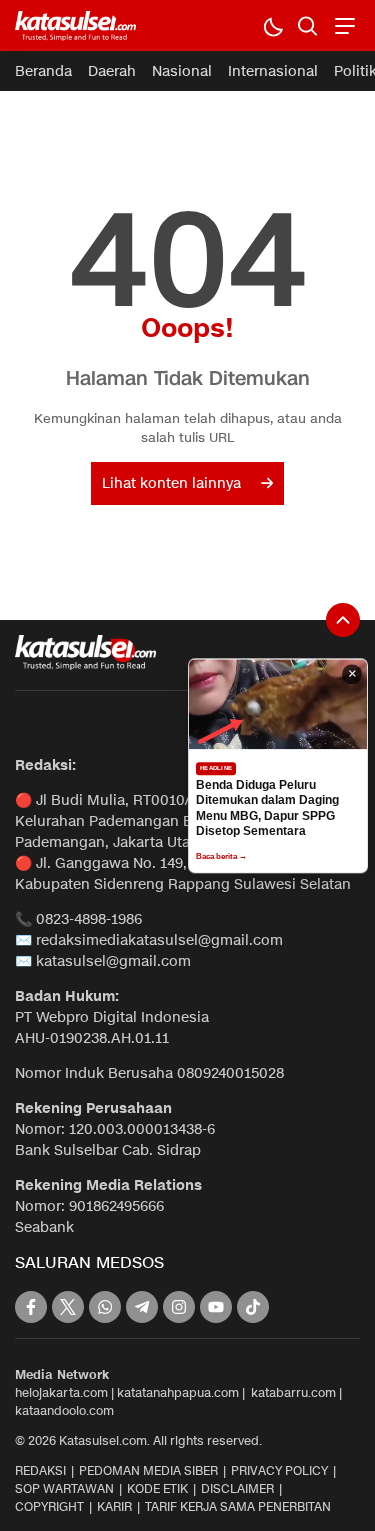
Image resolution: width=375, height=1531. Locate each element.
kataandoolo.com (64, 1410)
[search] (307, 25)
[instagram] (179, 1307)
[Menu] (342, 25)
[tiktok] (253, 1307)
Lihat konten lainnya (171, 483)
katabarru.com (293, 1392)
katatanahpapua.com (178, 1392)
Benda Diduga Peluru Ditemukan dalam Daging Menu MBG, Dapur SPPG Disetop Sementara (267, 808)
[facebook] (31, 1307)
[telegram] (142, 1307)
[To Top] (343, 620)
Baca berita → (221, 856)
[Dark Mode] (272, 25)
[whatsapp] (105, 1307)
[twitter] (68, 1307)
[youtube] (216, 1307)
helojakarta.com (61, 1392)
